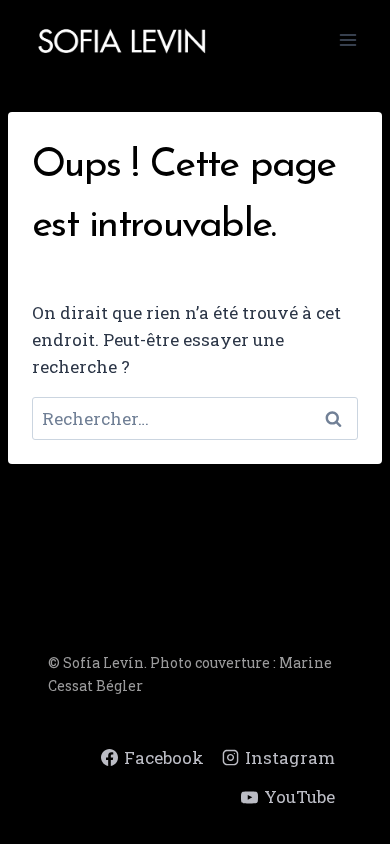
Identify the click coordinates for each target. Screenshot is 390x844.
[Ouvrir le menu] (347, 39)
